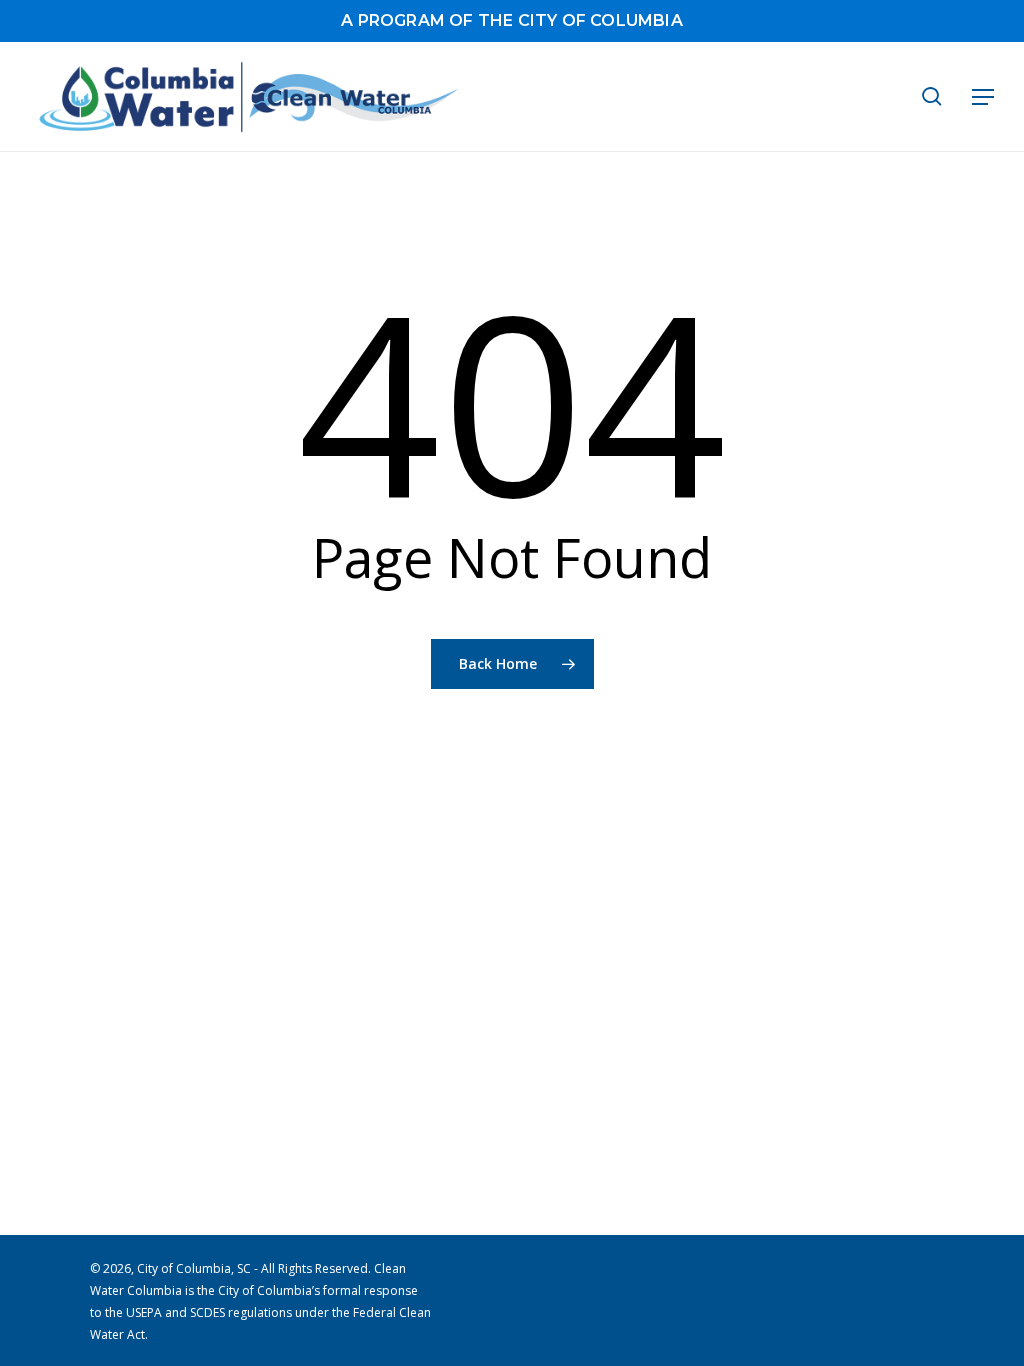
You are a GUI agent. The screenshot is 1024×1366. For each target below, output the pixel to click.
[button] (983, 97)
